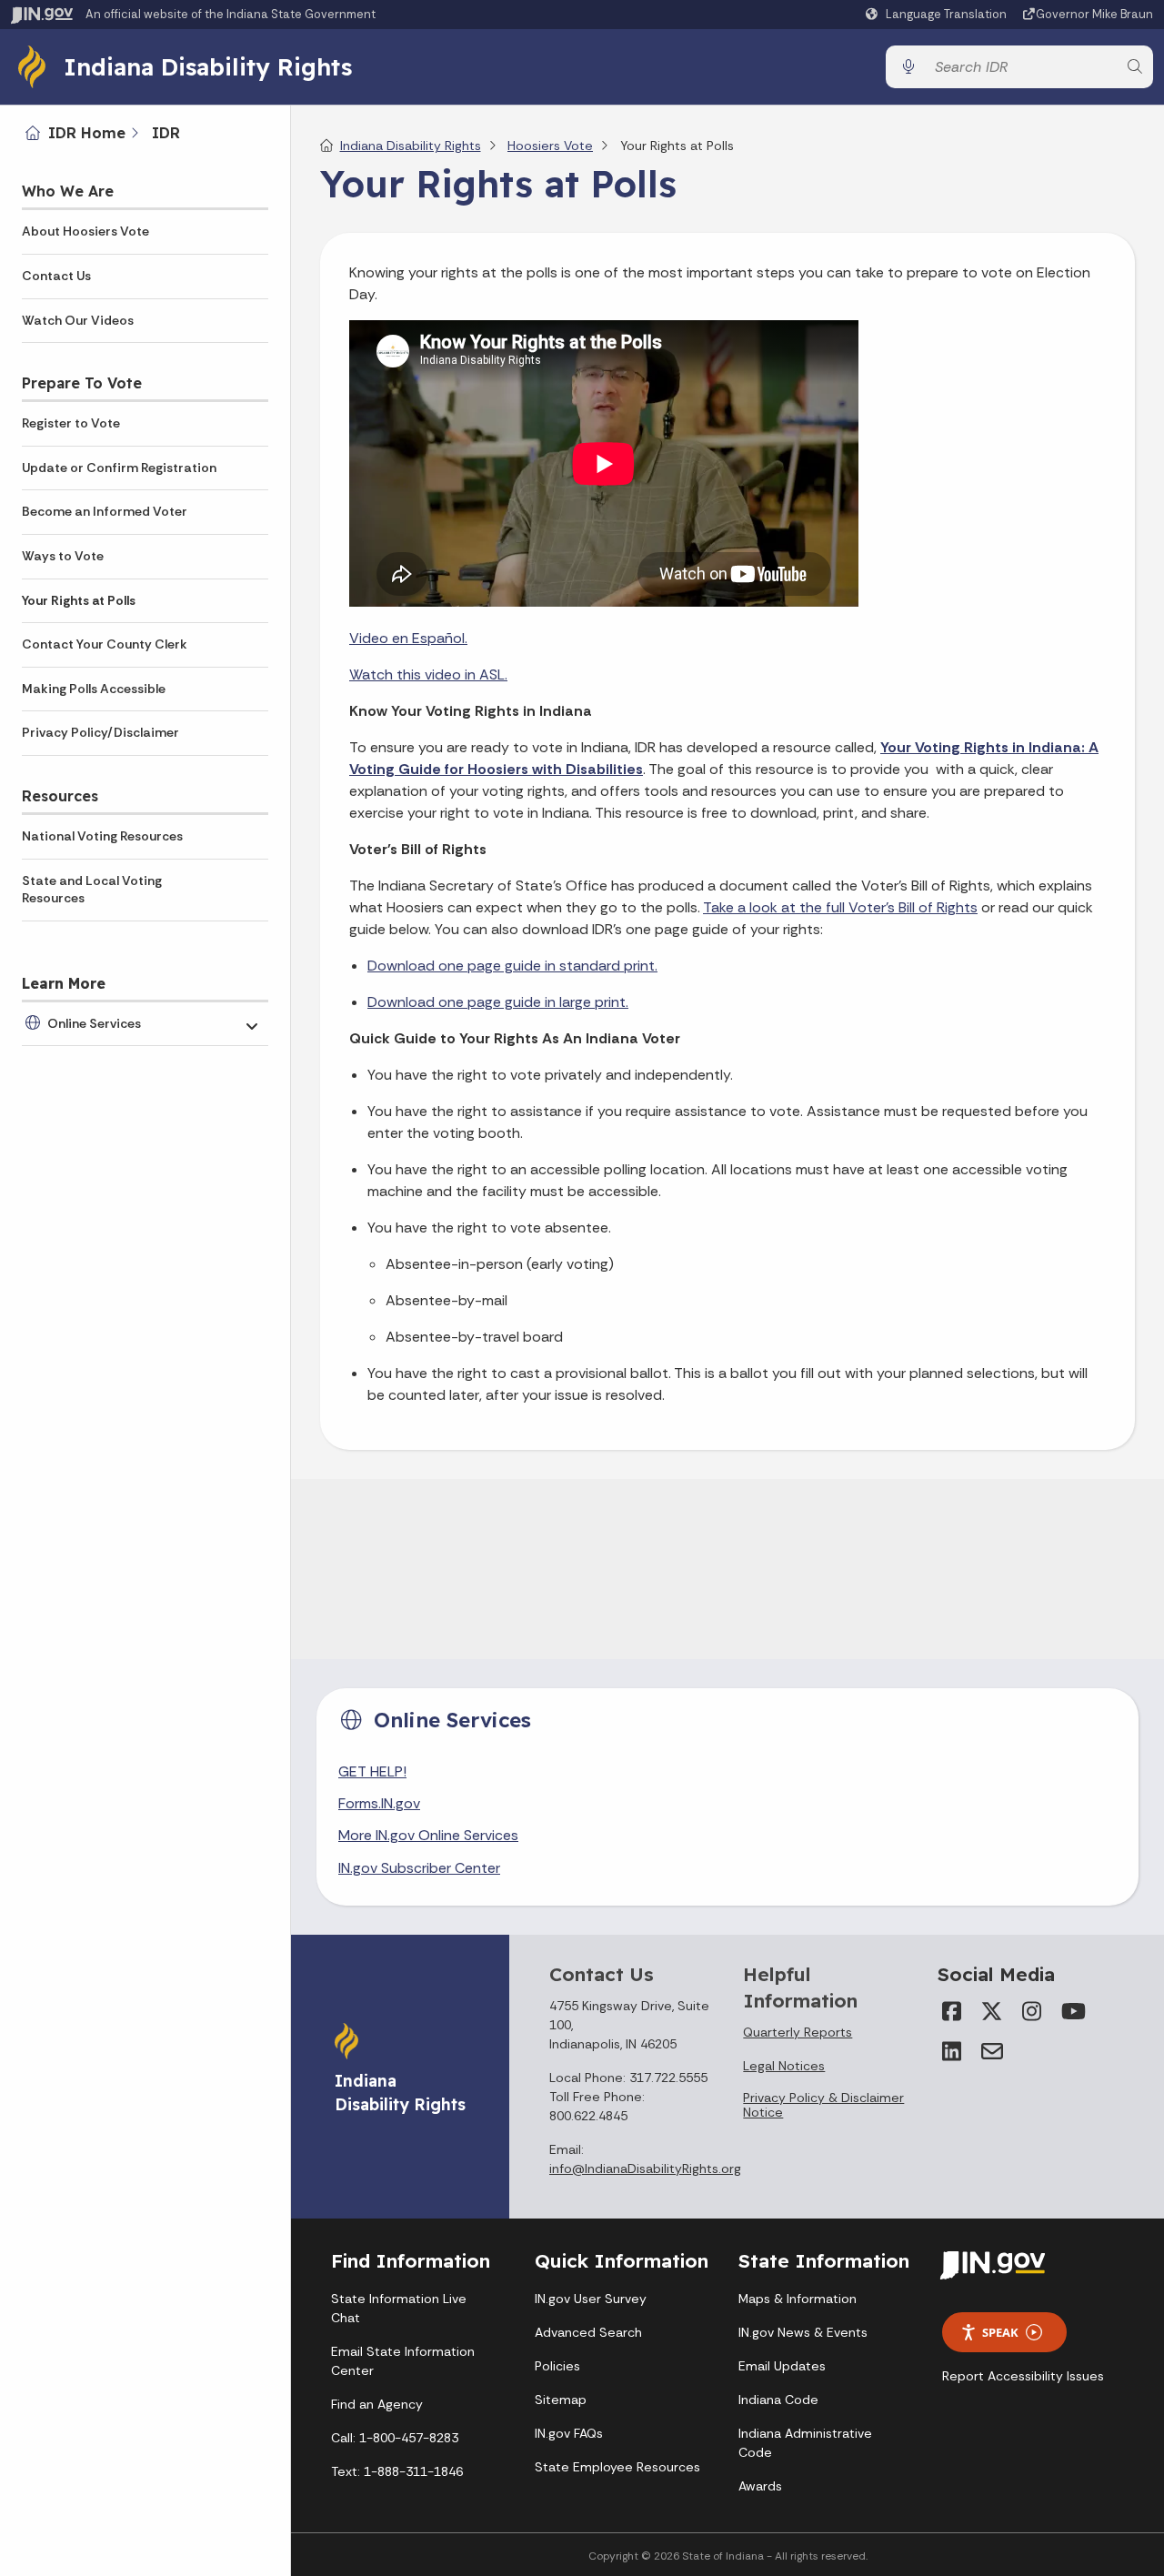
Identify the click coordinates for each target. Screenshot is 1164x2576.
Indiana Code (778, 2400)
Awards (760, 2486)
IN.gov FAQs (569, 2433)
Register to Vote (71, 423)
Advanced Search (588, 2332)
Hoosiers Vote (550, 146)
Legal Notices (784, 2066)
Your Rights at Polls (79, 600)
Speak (1000, 2332)
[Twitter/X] (992, 2011)
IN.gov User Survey (591, 2299)
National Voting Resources (102, 836)
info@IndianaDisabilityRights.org (645, 2168)
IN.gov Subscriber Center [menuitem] (419, 1868)
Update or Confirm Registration (119, 468)
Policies (557, 2366)
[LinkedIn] (952, 2051)
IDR (166, 133)
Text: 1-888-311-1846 (397, 2471)
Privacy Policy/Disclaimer (100, 732)
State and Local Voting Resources (92, 890)
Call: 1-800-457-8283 (395, 2438)
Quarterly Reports (798, 2032)
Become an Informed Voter (105, 511)
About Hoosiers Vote (85, 231)
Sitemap (561, 2400)
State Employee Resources (617, 2467)
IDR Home (87, 133)
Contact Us (56, 276)
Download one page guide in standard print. (512, 966)
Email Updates (782, 2366)
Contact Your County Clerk (105, 644)
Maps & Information (798, 2299)
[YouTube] (1072, 2011)
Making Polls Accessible (94, 689)
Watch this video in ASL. (428, 674)
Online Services (94, 1023)
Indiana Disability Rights (208, 66)
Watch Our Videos (78, 320)
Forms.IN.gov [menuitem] (379, 1803)
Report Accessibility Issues (1023, 2376)
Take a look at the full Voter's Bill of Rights (840, 907)
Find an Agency (377, 2404)
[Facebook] (952, 2011)
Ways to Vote (63, 556)
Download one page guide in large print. (498, 1002)
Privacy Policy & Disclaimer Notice (823, 2105)
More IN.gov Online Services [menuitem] (428, 1835)
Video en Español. (408, 638)
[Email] (992, 2051)
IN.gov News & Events (803, 2332)
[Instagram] (1032, 2011)
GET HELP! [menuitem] (372, 1771)
